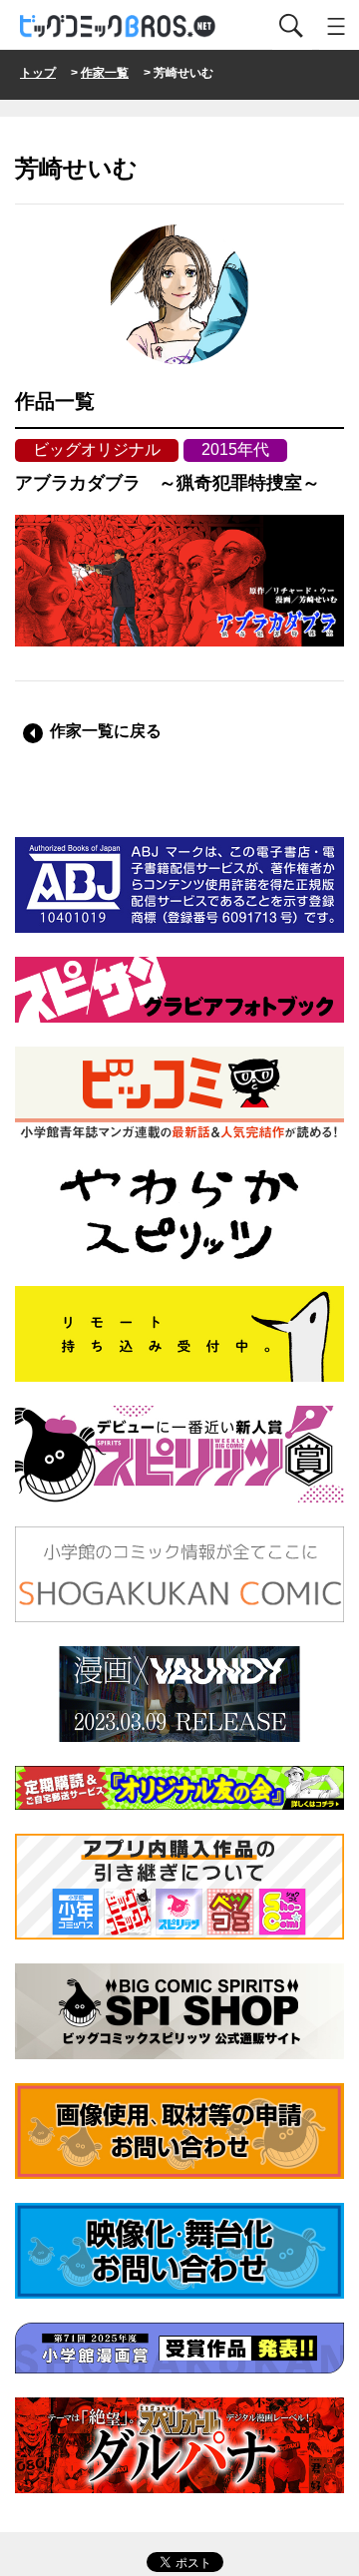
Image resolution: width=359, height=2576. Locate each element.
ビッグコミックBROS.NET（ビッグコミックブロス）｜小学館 (119, 26)
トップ (38, 73)
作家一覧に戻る (106, 731)
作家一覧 (105, 73)
